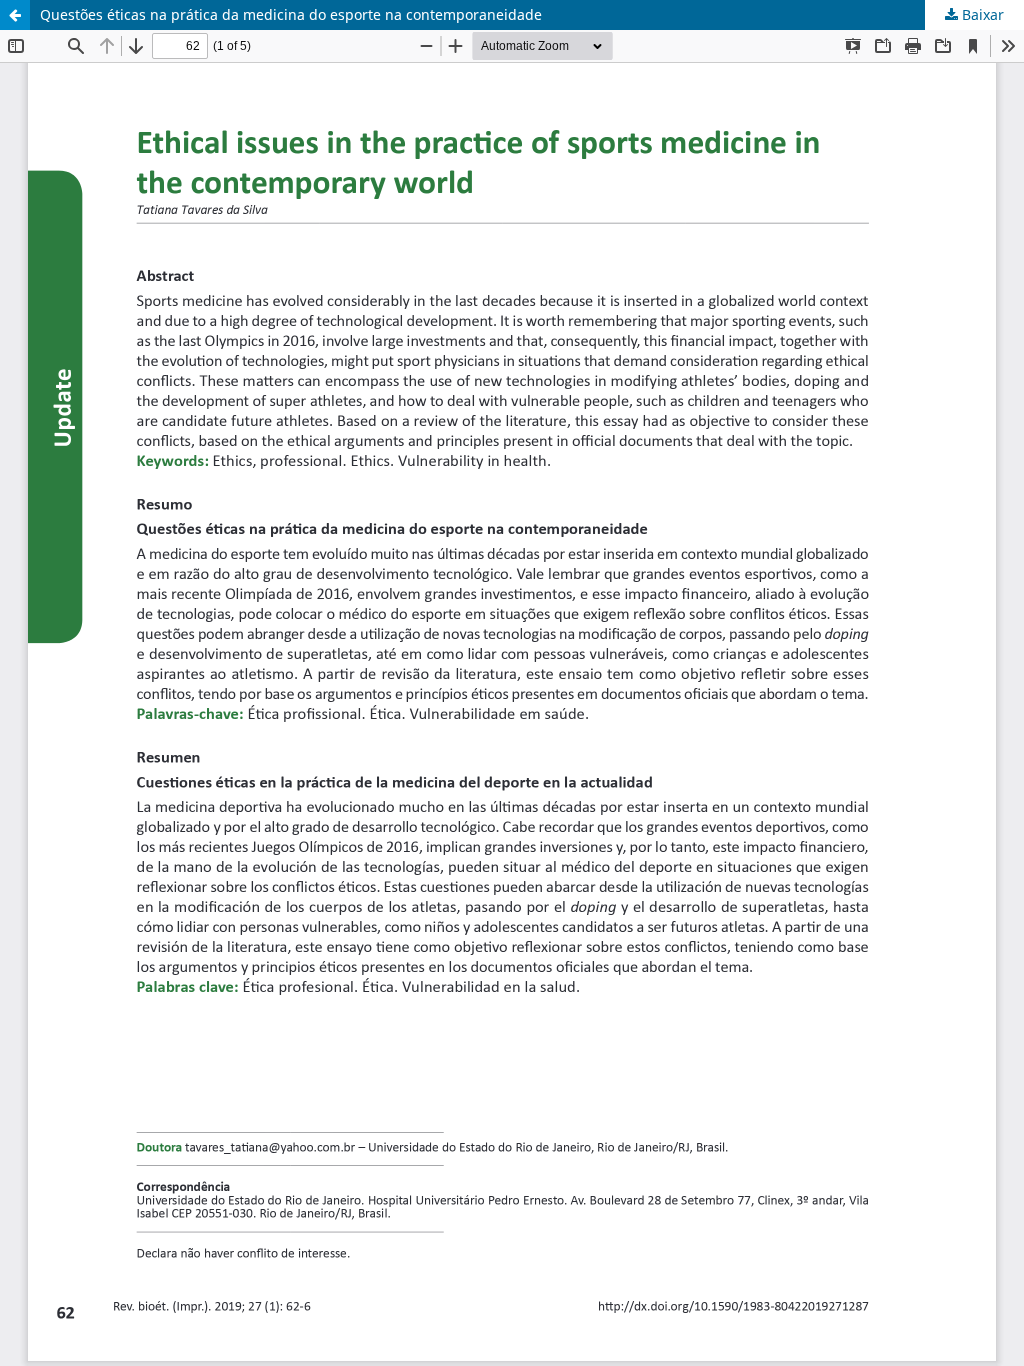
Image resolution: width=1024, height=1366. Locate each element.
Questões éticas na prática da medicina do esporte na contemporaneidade (291, 14)
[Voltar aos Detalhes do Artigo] (15, 15)
